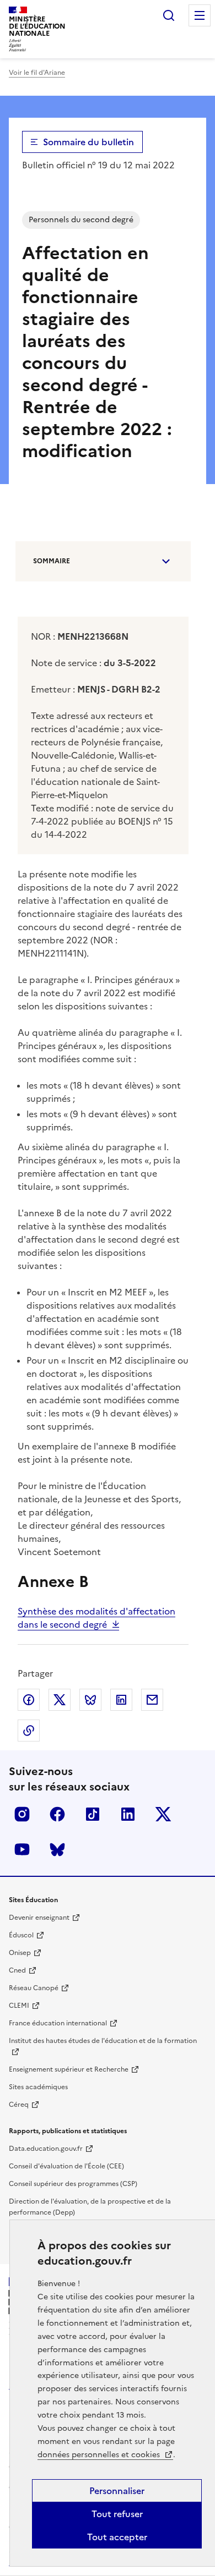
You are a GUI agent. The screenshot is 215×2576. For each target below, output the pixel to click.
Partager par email (152, 1700)
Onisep (20, 1953)
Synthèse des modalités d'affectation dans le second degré (96, 1618)
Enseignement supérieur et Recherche (69, 2069)
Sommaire (52, 561)
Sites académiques (38, 2087)
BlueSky (57, 1849)
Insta (22, 1814)
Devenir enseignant (39, 1918)
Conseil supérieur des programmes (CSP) (73, 2184)
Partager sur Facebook (29, 1700)
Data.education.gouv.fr (46, 2149)
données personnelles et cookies (100, 2455)
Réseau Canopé (34, 1988)
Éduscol (21, 1935)
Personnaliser (117, 2491)
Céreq (19, 2105)
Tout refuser (117, 2514)
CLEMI (19, 2006)
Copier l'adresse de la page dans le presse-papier (29, 1731)
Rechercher (169, 15)
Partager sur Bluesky (90, 1700)
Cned (17, 1970)
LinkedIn (128, 1814)
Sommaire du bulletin (88, 142)
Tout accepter (117, 2537)
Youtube (22, 1849)
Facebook (57, 1814)
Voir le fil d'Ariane (37, 73)
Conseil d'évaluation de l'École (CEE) (66, 2166)
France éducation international (58, 2023)
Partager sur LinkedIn (121, 1700)
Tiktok (93, 1814)
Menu (200, 15)
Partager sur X (60, 1700)
